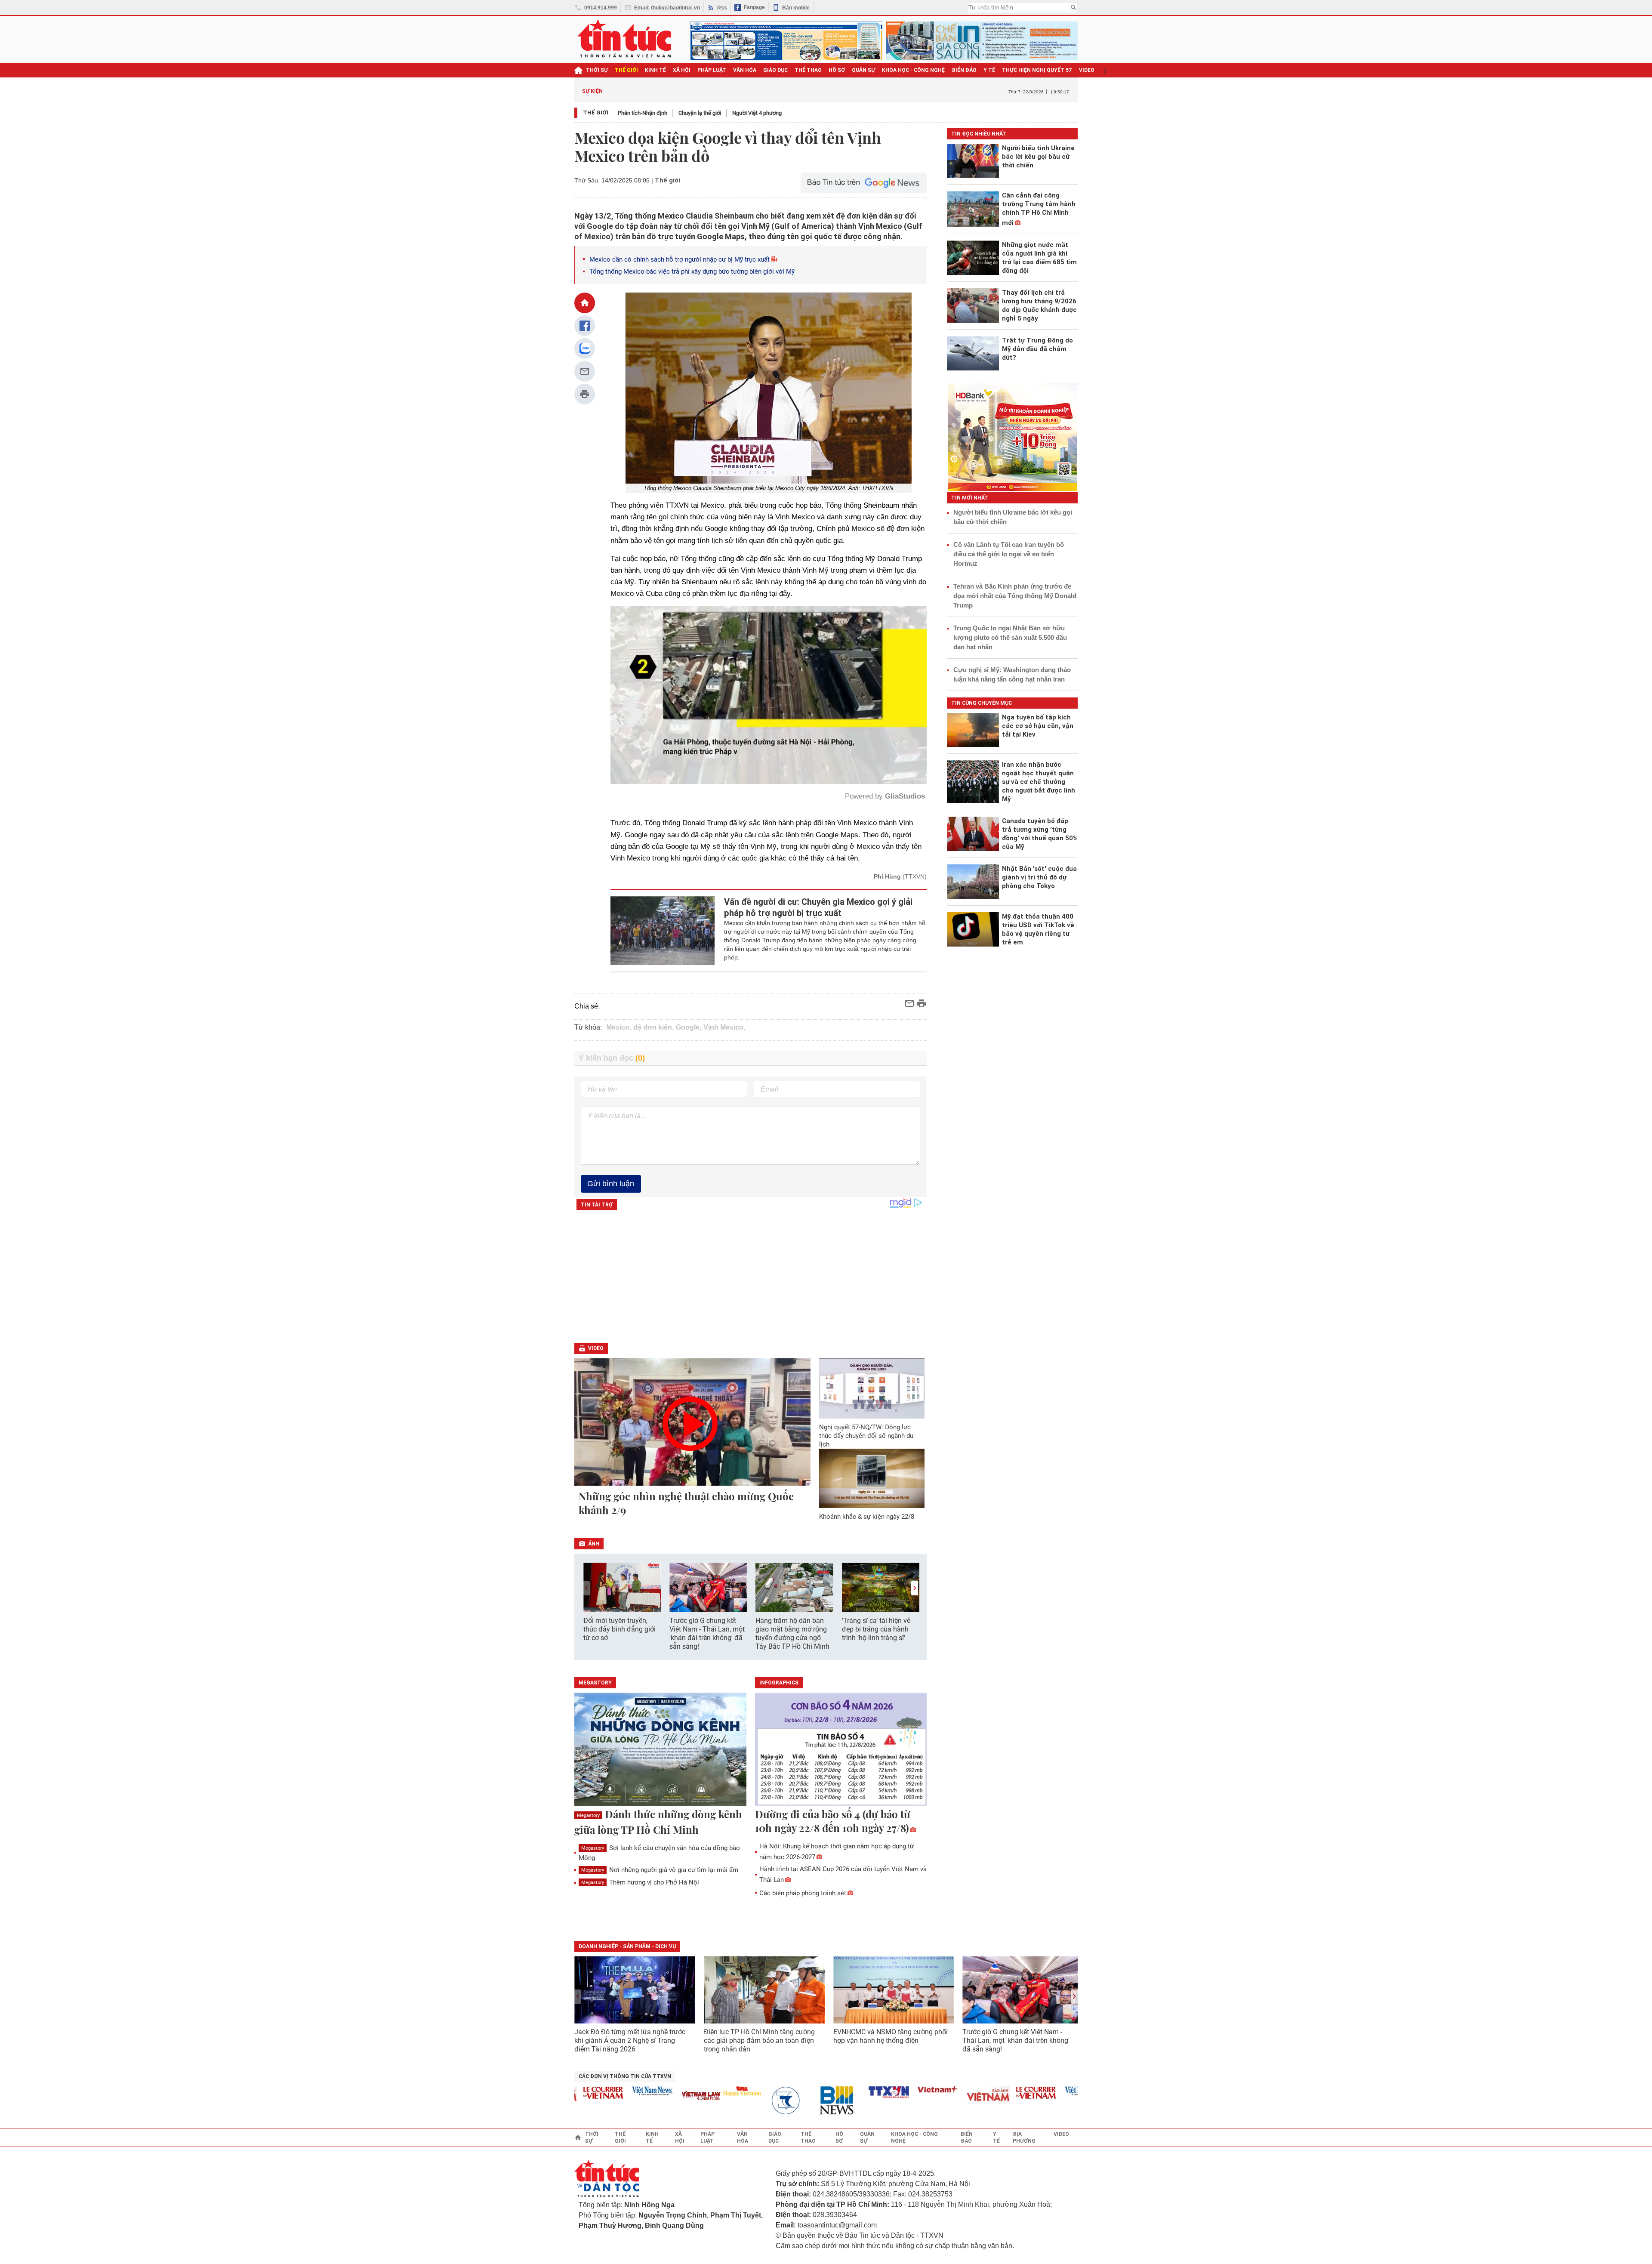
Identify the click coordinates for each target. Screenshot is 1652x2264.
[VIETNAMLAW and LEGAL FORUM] (627, 2096)
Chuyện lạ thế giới (700, 113)
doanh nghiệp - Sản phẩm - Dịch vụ (627, 1946)
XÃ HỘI (682, 70)
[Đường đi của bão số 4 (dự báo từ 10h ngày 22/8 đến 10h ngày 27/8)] (841, 1750)
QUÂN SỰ (863, 70)
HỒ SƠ (837, 70)
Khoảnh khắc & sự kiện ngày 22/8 (867, 1517)
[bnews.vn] (766, 2101)
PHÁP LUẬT (712, 70)
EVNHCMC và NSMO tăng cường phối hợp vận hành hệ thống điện (891, 2036)
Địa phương (1024, 2138)
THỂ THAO (808, 70)
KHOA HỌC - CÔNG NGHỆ (914, 70)
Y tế (989, 70)
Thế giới (596, 113)
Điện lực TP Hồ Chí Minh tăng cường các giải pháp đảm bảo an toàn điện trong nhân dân (759, 2040)
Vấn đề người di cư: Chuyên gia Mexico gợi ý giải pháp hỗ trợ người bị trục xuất (818, 907)
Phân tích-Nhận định (643, 113)
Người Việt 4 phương (757, 113)
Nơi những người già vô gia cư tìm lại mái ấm (660, 1870)
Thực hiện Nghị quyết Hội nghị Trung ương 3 (901, 91)
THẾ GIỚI (626, 70)
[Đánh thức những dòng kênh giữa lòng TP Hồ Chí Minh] (660, 1750)
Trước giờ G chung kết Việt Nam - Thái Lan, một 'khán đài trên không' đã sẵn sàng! (707, 1633)
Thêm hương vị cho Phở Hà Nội (640, 1882)
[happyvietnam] (668, 2091)
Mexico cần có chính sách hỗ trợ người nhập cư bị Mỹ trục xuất (680, 259)
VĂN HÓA (745, 70)
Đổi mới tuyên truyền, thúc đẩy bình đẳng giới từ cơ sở (619, 1629)
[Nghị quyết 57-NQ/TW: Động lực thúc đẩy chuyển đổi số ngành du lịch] (872, 1388)
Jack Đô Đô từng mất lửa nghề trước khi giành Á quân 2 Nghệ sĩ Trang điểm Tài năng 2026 (630, 2040)
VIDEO (1087, 70)
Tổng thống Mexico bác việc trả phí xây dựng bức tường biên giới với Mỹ (692, 271)
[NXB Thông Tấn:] (717, 2101)
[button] (915, 1588)
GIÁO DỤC (775, 70)
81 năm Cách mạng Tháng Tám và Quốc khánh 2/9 (677, 91)
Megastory (588, 1815)
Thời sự (597, 70)
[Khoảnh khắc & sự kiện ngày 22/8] (872, 1478)
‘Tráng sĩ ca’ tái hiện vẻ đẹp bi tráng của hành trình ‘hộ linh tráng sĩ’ (876, 1629)
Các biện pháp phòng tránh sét (803, 1893)
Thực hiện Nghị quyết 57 (1037, 70)
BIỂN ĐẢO (964, 70)
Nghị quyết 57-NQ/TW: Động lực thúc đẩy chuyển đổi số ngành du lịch (866, 1436)
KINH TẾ (655, 70)
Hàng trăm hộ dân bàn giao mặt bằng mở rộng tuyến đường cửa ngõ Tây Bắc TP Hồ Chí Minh (792, 1633)
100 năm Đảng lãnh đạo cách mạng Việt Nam (785, 91)
